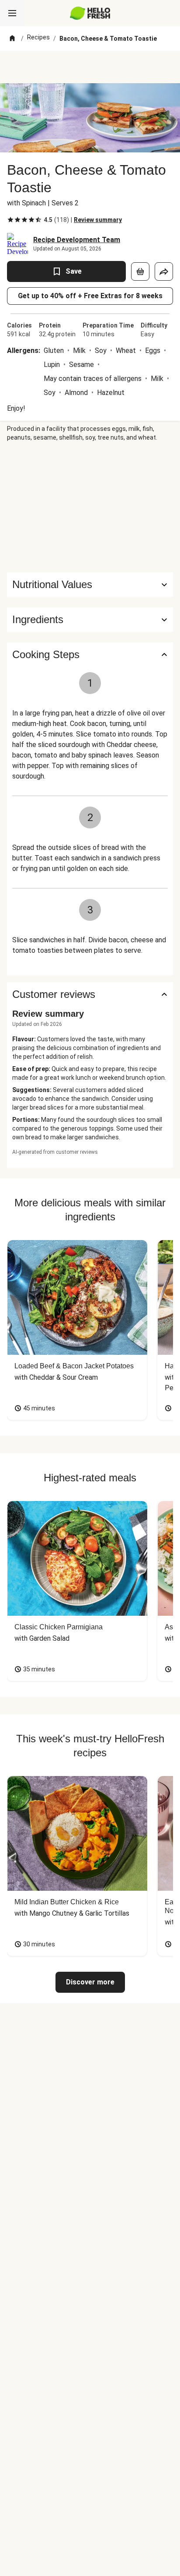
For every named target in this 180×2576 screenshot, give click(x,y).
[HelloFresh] (90, 13)
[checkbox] (10, 220)
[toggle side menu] (12, 13)
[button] (90, 620)
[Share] (164, 271)
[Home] (12, 39)
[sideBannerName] (90, 507)
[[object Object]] (140, 271)
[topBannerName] (90, 67)
